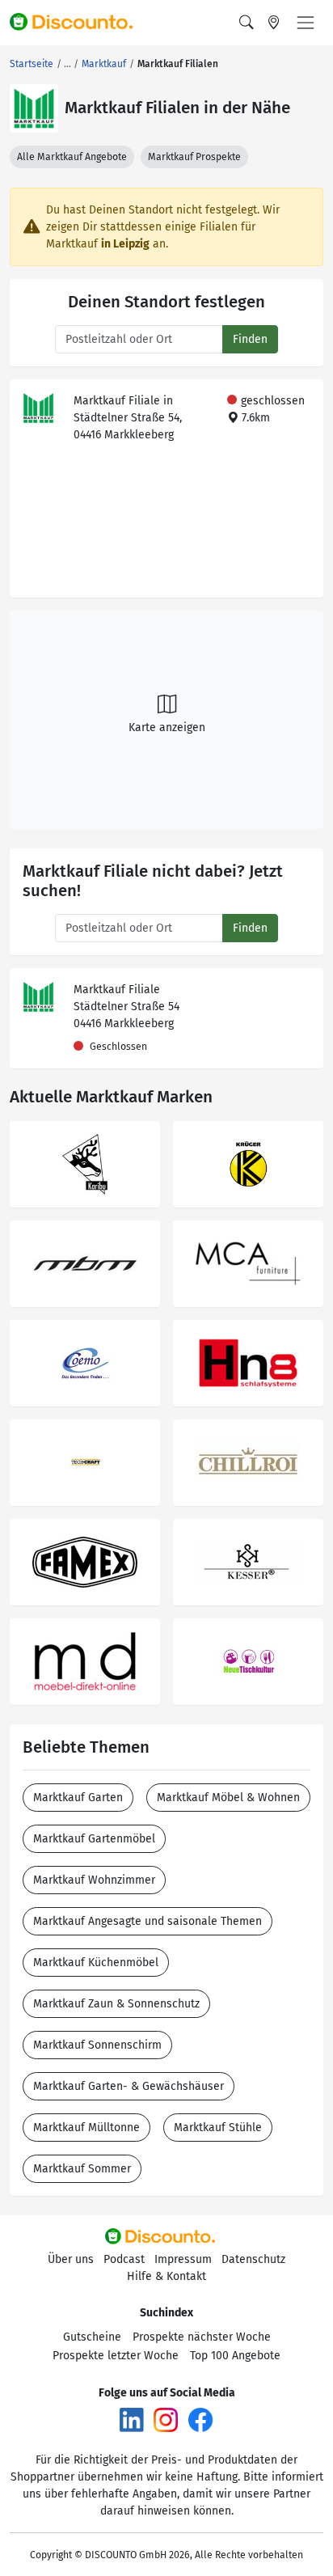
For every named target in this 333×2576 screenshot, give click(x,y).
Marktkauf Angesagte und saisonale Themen (148, 1921)
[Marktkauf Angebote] (34, 108)
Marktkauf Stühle (218, 2128)
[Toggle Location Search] (274, 23)
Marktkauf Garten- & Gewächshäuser (129, 2086)
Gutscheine (92, 2337)
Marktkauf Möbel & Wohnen (228, 1798)
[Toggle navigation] (306, 23)
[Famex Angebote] (85, 1562)
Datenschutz (253, 2259)
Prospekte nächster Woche (202, 2337)
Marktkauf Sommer (82, 2169)
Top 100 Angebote (235, 2356)
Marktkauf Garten (78, 1798)
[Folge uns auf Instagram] (166, 2419)
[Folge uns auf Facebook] (200, 2419)
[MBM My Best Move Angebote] (85, 1264)
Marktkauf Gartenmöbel (94, 1839)
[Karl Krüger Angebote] (248, 1164)
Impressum (183, 2259)
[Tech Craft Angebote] (85, 1463)
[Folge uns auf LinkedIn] (132, 2419)
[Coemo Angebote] (85, 1363)
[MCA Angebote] (248, 1264)
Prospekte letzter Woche (116, 2356)
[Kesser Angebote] (248, 1562)
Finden (250, 339)
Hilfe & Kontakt (166, 2276)
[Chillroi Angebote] (248, 1463)
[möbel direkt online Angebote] (85, 1662)
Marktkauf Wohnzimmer (94, 1880)
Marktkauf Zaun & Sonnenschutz (116, 2004)
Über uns (71, 2259)
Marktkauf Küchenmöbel (96, 1963)
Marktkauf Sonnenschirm (97, 2045)
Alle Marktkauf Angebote (72, 157)
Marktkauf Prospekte (194, 157)
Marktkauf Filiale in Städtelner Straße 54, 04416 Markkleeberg (128, 418)
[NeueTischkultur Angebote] (248, 1662)
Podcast (124, 2259)
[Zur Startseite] (78, 23)
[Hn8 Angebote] (248, 1363)
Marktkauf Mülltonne (86, 2128)
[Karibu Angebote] (85, 1164)
